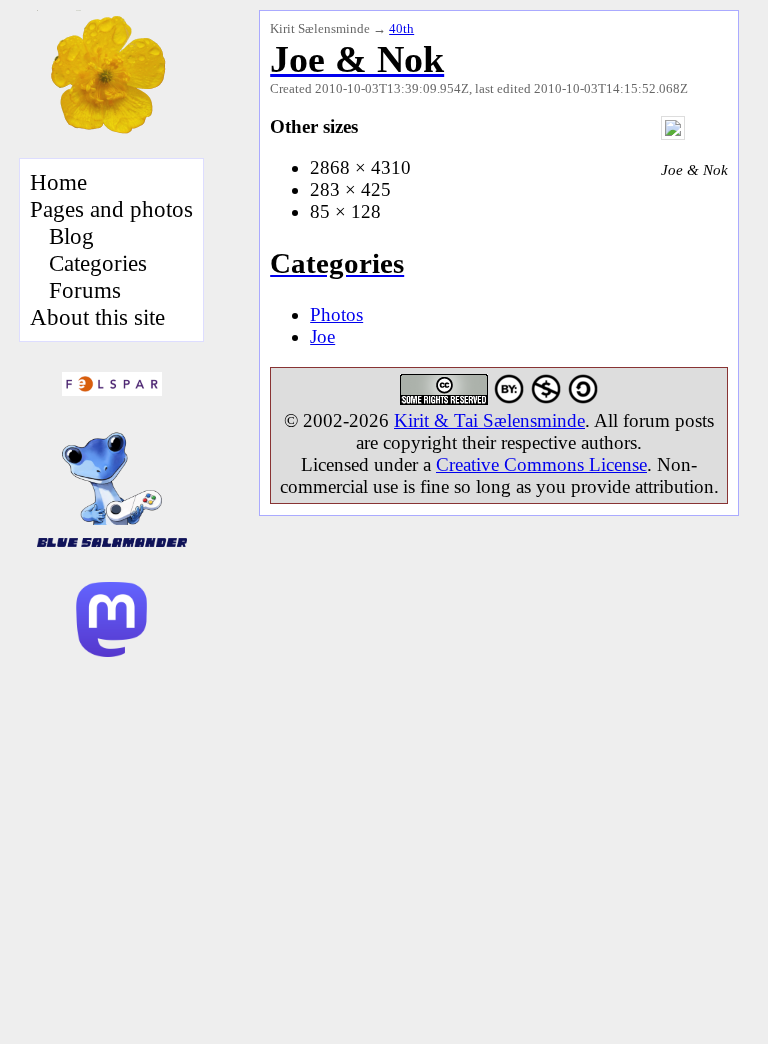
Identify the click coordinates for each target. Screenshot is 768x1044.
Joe (322, 336)
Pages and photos (111, 209)
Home (58, 182)
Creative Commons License (541, 464)
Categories (98, 263)
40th (401, 28)
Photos (336, 314)
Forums (85, 290)
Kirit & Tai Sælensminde (489, 420)
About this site (97, 317)
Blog (71, 236)
